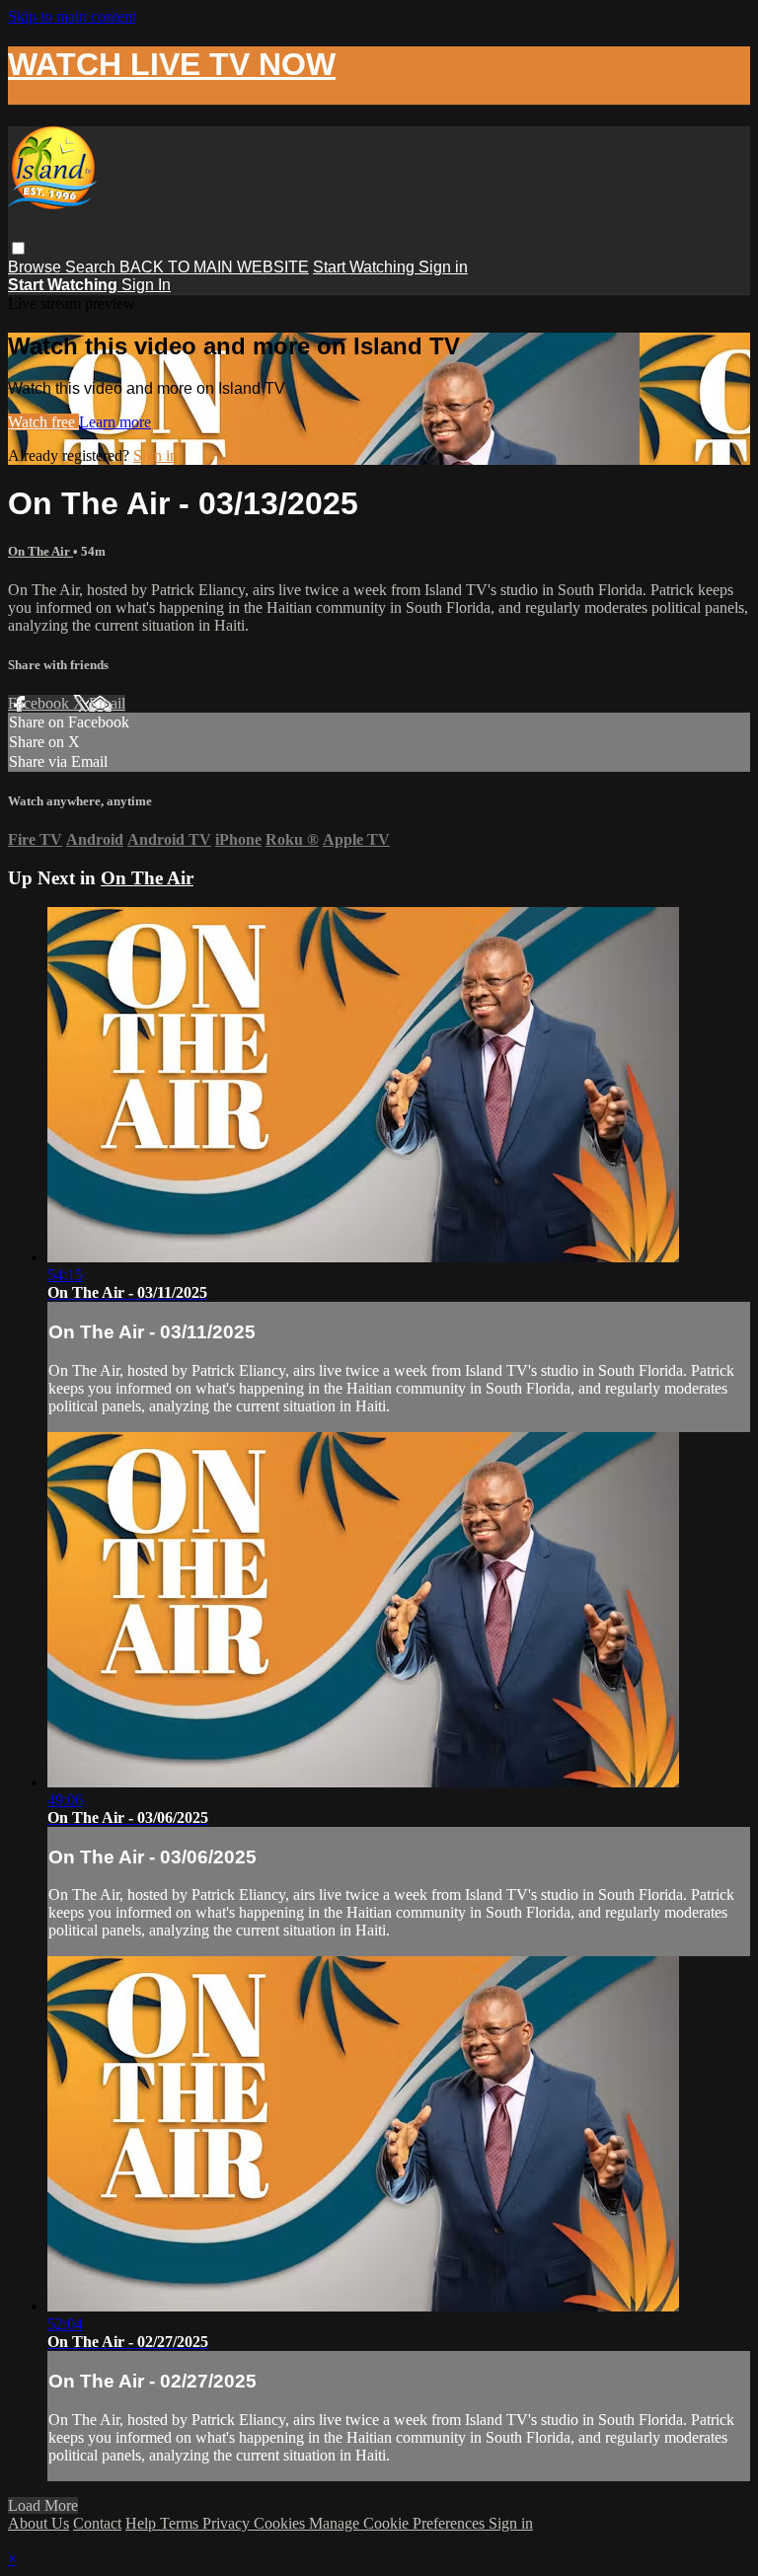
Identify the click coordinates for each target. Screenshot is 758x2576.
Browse (37, 267)
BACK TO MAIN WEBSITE (214, 267)
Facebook (40, 703)
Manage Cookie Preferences (399, 2523)
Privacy (228, 2523)
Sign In (146, 285)
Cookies (281, 2523)
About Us (38, 2523)
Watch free (43, 422)
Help (143, 2523)
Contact (97, 2523)
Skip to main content (72, 16)
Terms (181, 2523)
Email (107, 703)
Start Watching (366, 267)
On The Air (40, 551)
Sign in (443, 267)
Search (92, 267)
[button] (18, 248)
